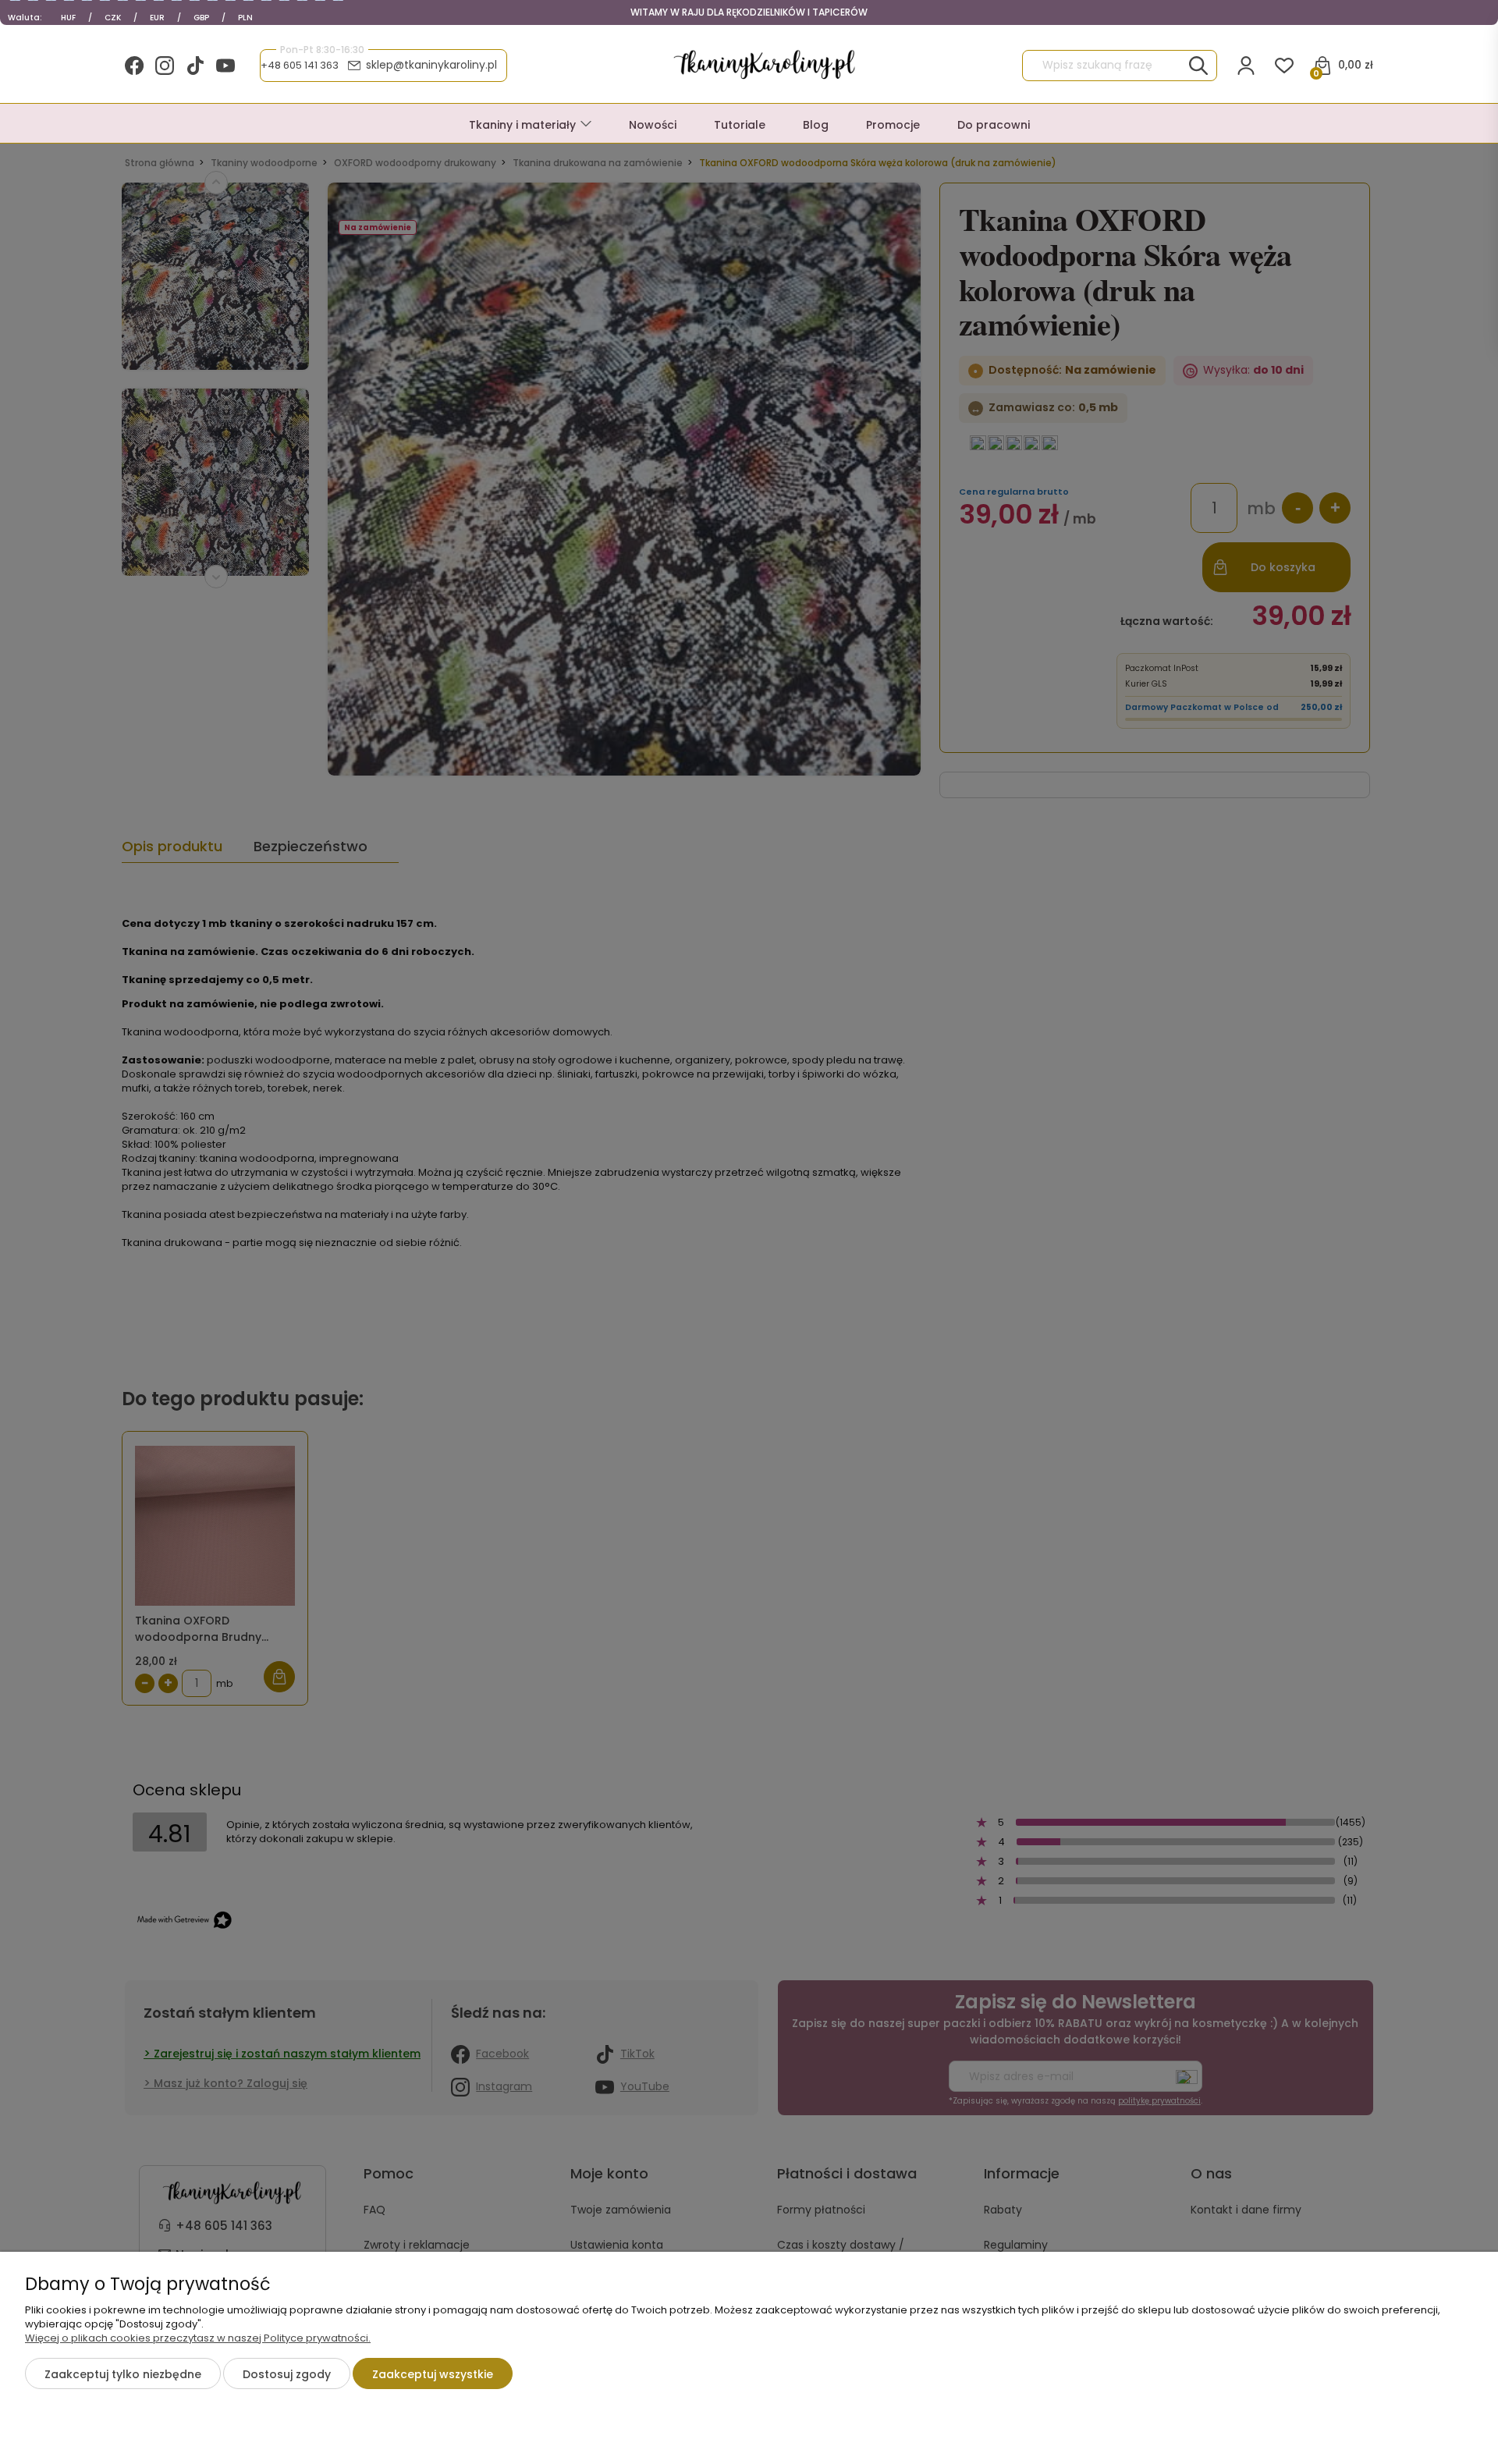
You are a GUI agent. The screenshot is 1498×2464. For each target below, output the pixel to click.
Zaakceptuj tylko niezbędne (123, 2374)
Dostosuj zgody (287, 2374)
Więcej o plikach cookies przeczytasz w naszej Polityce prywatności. (198, 2338)
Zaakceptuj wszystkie (433, 2374)
